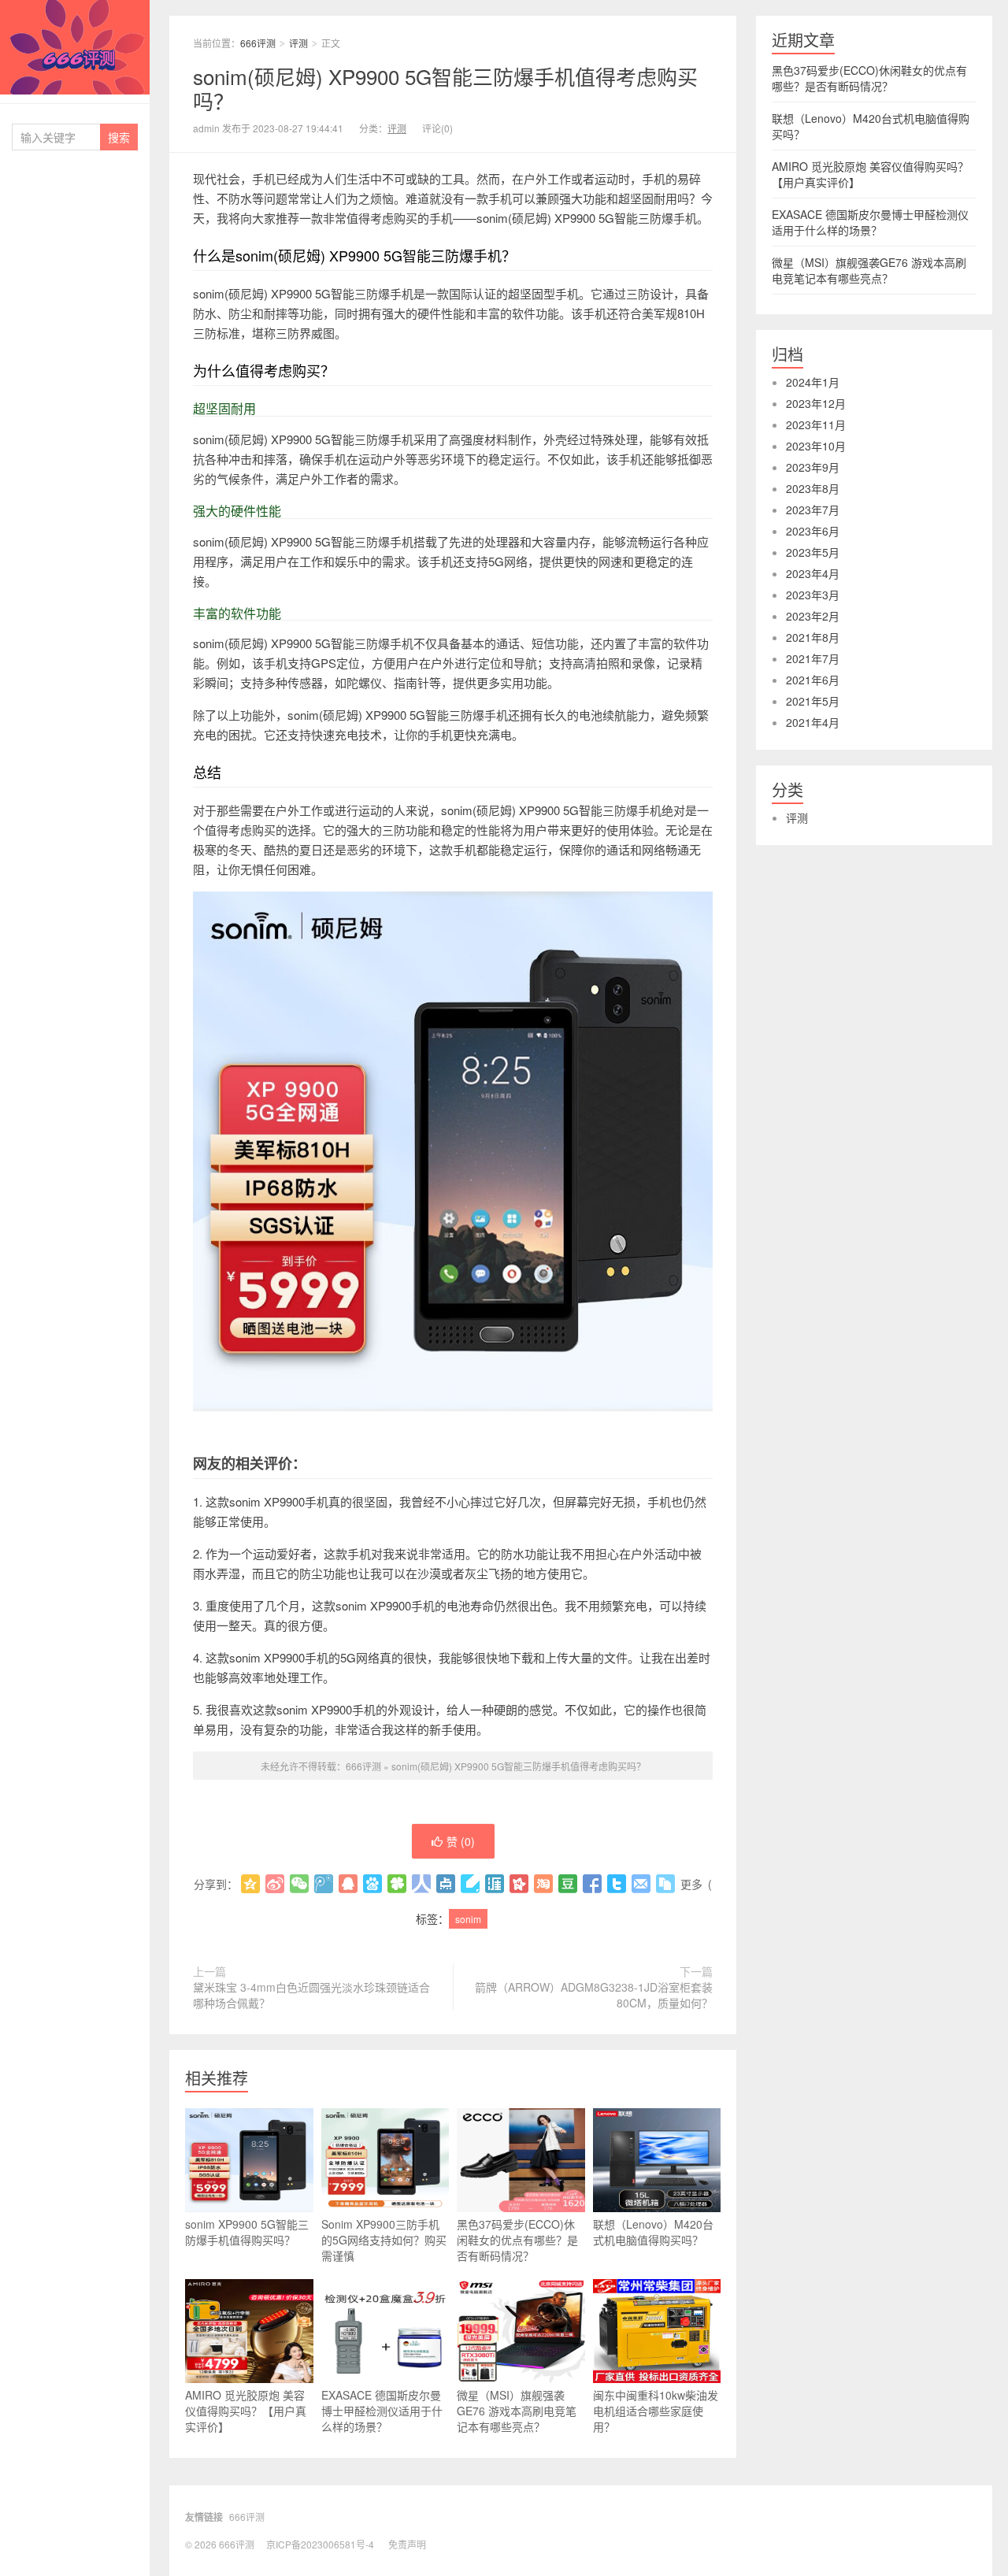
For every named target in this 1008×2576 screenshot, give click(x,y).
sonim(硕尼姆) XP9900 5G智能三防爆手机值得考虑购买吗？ (445, 88)
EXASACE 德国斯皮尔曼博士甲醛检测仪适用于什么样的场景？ (382, 2411)
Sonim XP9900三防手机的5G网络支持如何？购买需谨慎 (384, 2240)
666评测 (75, 47)
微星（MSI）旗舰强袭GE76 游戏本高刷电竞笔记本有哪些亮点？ (517, 2411)
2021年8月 (813, 637)
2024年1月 (813, 382)
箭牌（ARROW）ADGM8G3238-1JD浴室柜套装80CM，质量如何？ (594, 1995)
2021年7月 (813, 658)
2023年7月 (813, 510)
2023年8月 (813, 488)
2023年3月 (813, 595)
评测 (298, 43)
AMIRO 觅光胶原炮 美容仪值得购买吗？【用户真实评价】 (246, 2411)
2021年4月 (813, 722)
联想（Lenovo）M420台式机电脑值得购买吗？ (653, 2232)
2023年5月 (813, 552)
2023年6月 (813, 531)
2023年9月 (813, 467)
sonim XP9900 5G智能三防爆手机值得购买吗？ (247, 2232)
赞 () (461, 1841)
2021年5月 (813, 701)
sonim (468, 1919)
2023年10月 (816, 446)
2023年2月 (813, 616)
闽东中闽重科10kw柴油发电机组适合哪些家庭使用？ (656, 2411)
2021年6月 (813, 680)
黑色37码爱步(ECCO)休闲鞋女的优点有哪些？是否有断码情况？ (517, 2240)
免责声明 (407, 2544)
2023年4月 (813, 573)
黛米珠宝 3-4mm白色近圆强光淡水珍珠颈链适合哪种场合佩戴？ (311, 1995)
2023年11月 (816, 424)
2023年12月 (816, 403)
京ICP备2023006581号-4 (320, 2544)
